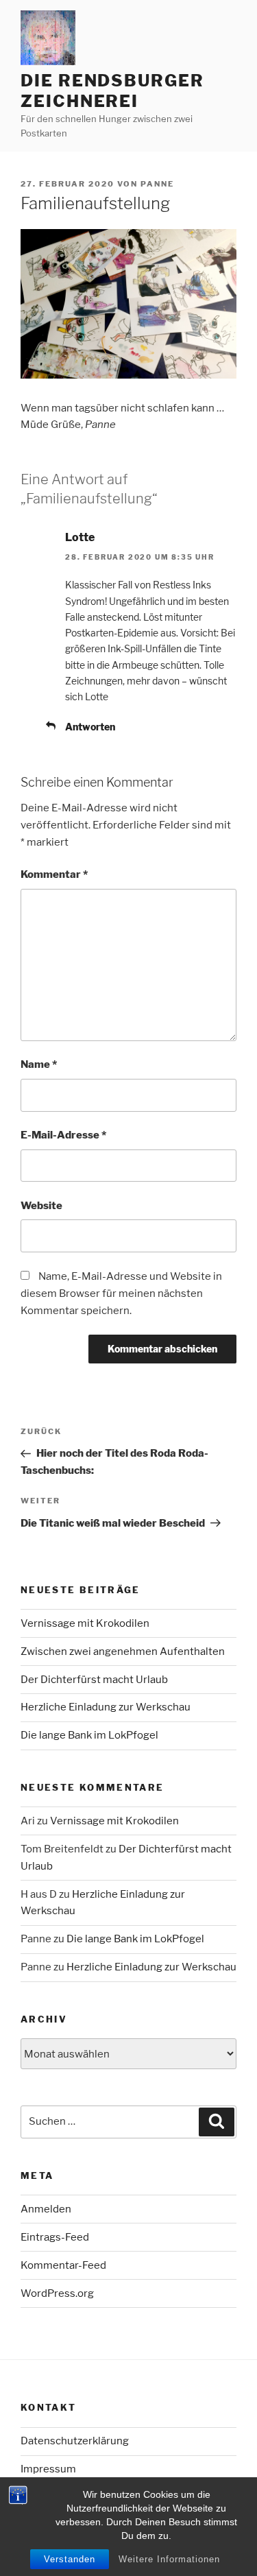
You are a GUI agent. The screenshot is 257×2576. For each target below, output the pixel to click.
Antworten (90, 727)
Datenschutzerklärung (75, 2441)
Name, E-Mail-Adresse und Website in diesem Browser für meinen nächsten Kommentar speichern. (121, 1293)
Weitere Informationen (169, 2559)
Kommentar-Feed (63, 2265)
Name (39, 1064)
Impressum (48, 2469)
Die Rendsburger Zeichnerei (112, 91)
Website (41, 1206)
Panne (157, 184)
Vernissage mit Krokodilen (85, 1623)
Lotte (80, 537)
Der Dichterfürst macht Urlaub (94, 1680)
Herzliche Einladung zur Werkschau (106, 1707)
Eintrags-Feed (55, 2237)
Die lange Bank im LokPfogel (89, 1735)
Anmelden (46, 2209)
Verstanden (70, 2559)
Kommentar (54, 874)
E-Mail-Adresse (63, 1135)
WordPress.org (57, 2293)
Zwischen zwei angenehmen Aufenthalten (123, 1651)
